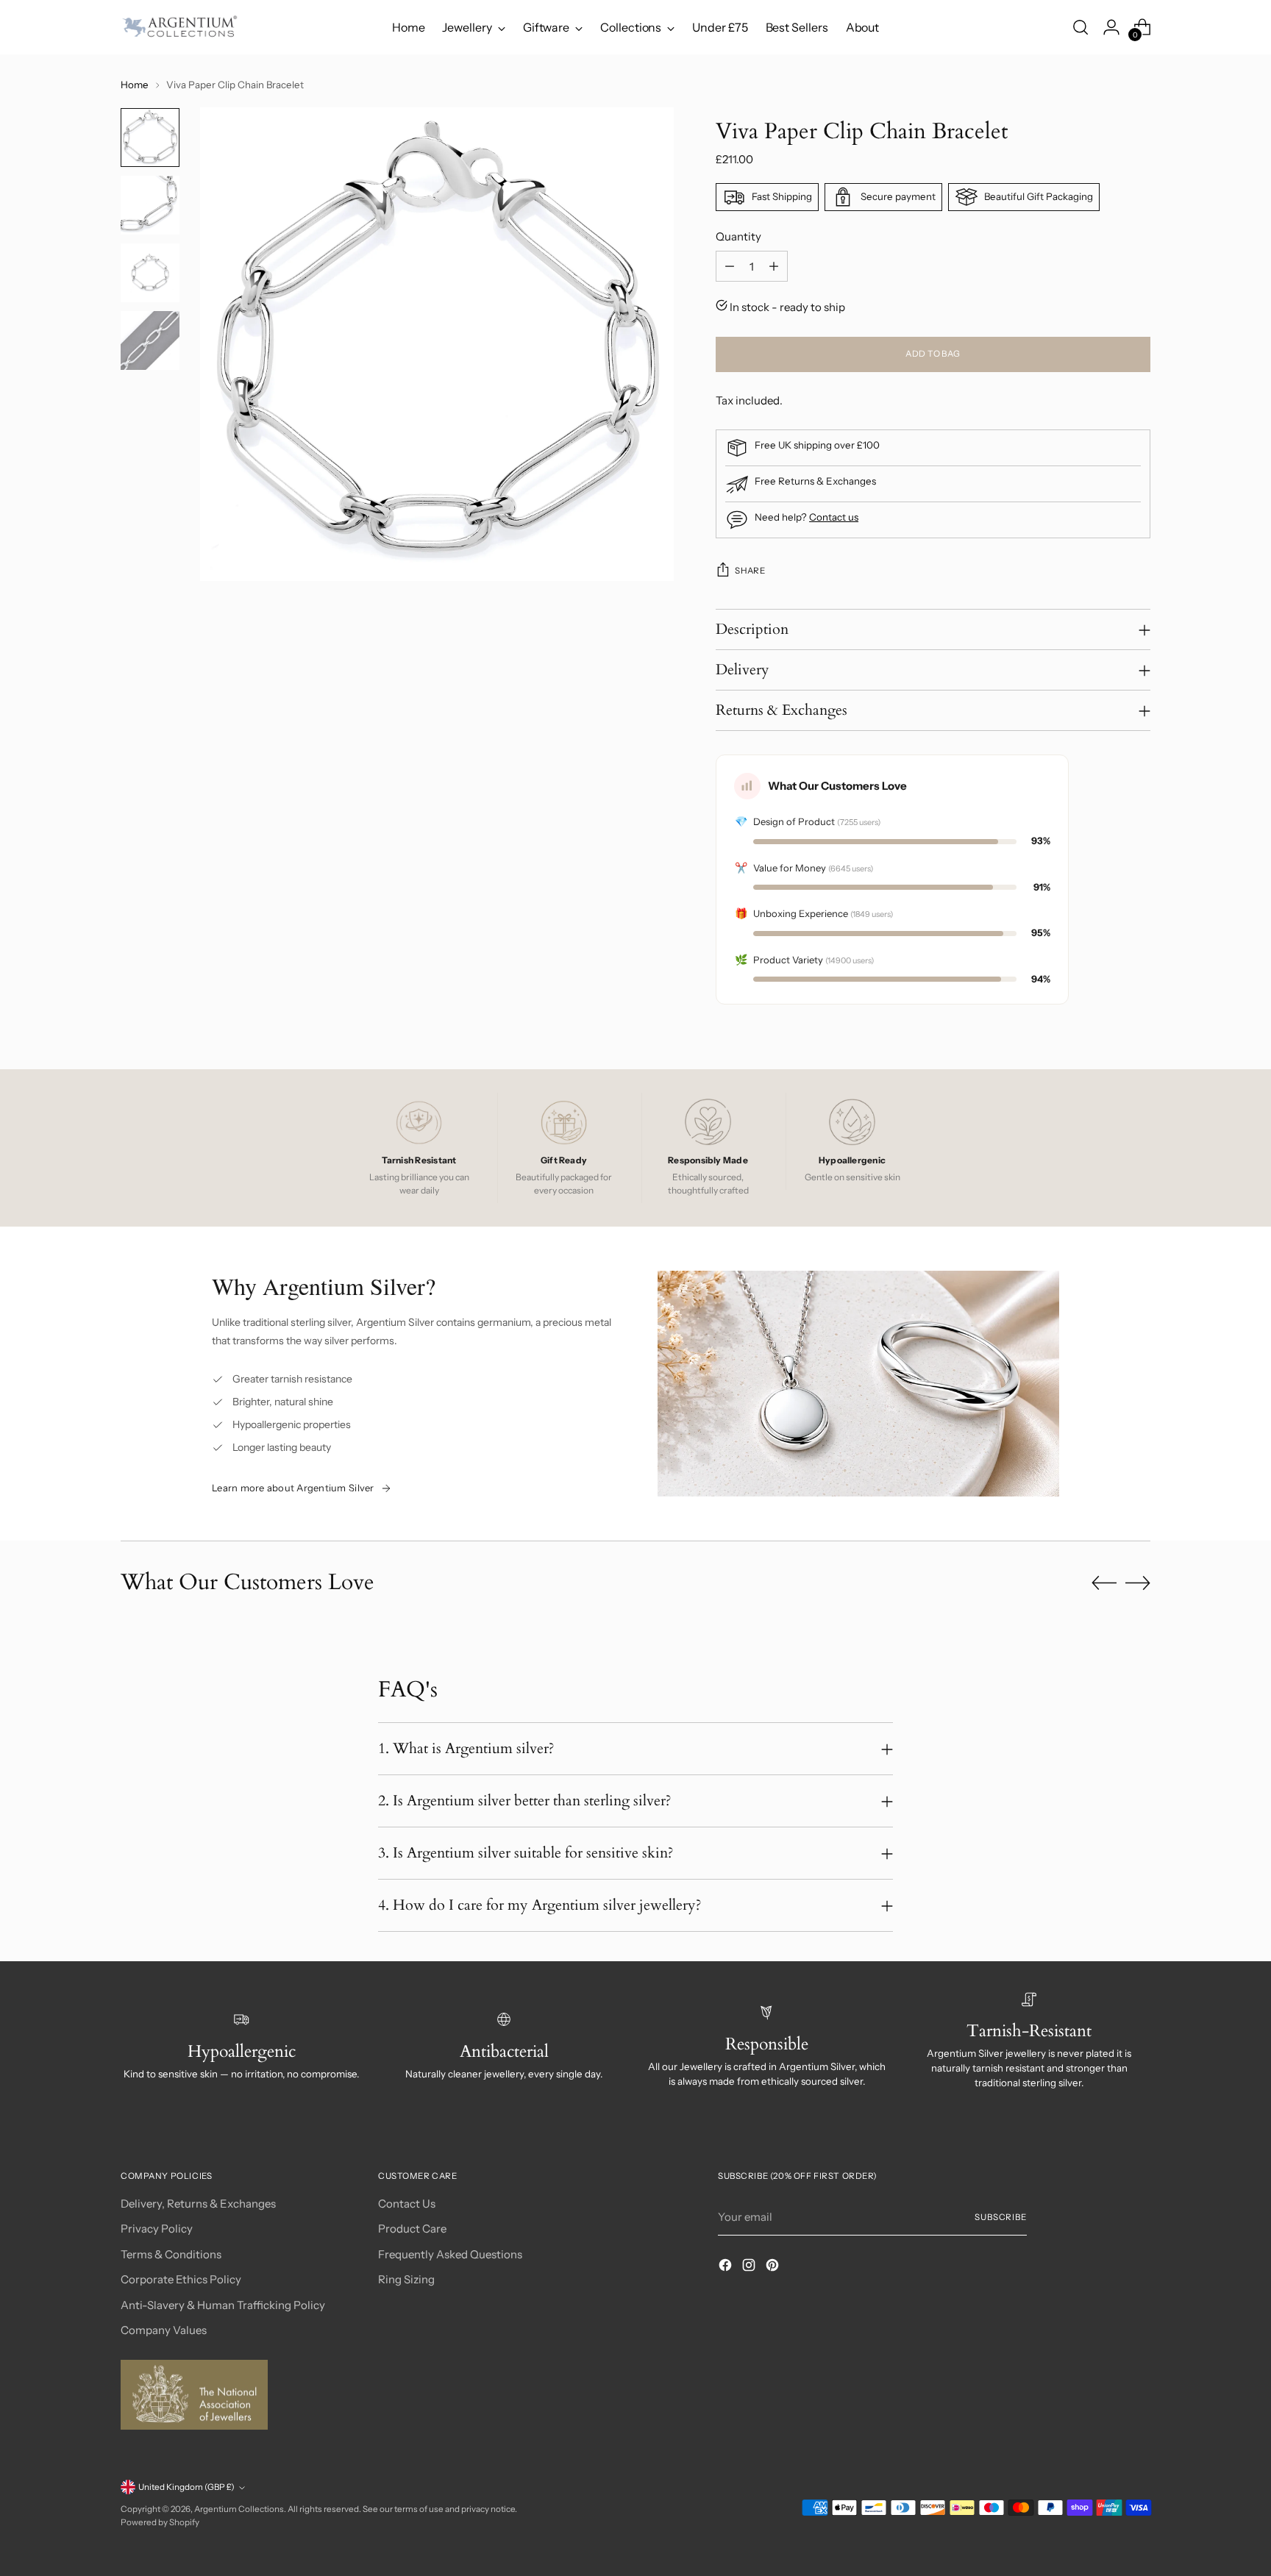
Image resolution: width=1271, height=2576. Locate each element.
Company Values (164, 2330)
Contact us (834, 517)
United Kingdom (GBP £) (186, 2487)
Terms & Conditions (171, 2254)
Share (750, 571)
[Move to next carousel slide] (1138, 1583)
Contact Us (407, 2204)
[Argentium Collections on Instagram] (750, 2268)
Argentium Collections (239, 2509)
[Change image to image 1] (150, 138)
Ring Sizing (406, 2279)
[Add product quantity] (774, 266)
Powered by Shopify (160, 2522)
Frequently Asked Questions (450, 2254)
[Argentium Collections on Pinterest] (774, 2268)
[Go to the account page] (1111, 27)
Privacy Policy (157, 2229)
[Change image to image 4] (150, 340)
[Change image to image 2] (150, 205)
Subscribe (1001, 2217)
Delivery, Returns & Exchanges (198, 2204)
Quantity (738, 236)
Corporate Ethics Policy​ (181, 2279)
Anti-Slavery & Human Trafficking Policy (223, 2305)
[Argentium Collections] (179, 27)
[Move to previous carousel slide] (1104, 1583)
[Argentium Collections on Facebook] (727, 2268)
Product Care (412, 2229)
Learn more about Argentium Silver (293, 1488)
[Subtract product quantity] (730, 266)
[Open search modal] (1080, 27)
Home (135, 85)
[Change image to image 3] (150, 273)
